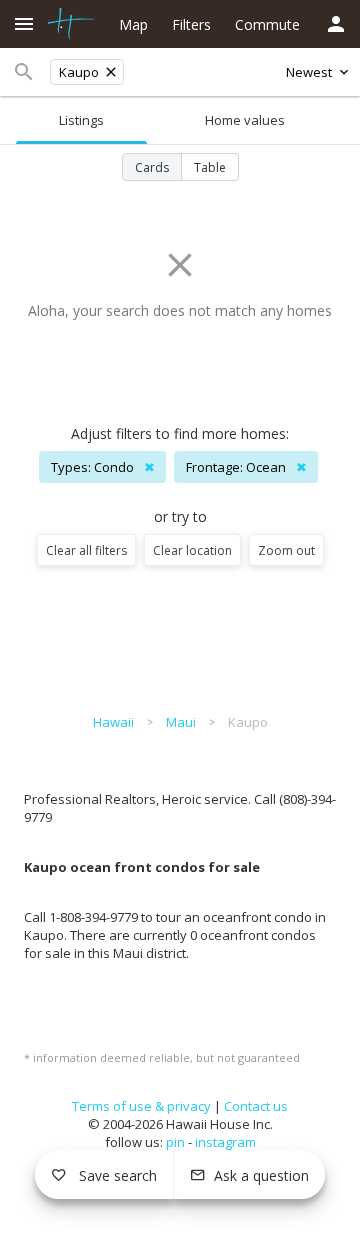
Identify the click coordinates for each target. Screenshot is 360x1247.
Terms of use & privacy (141, 1106)
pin (175, 1142)
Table (210, 167)
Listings (81, 120)
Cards (152, 167)
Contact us (256, 1106)
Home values (245, 120)
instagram (225, 1142)
